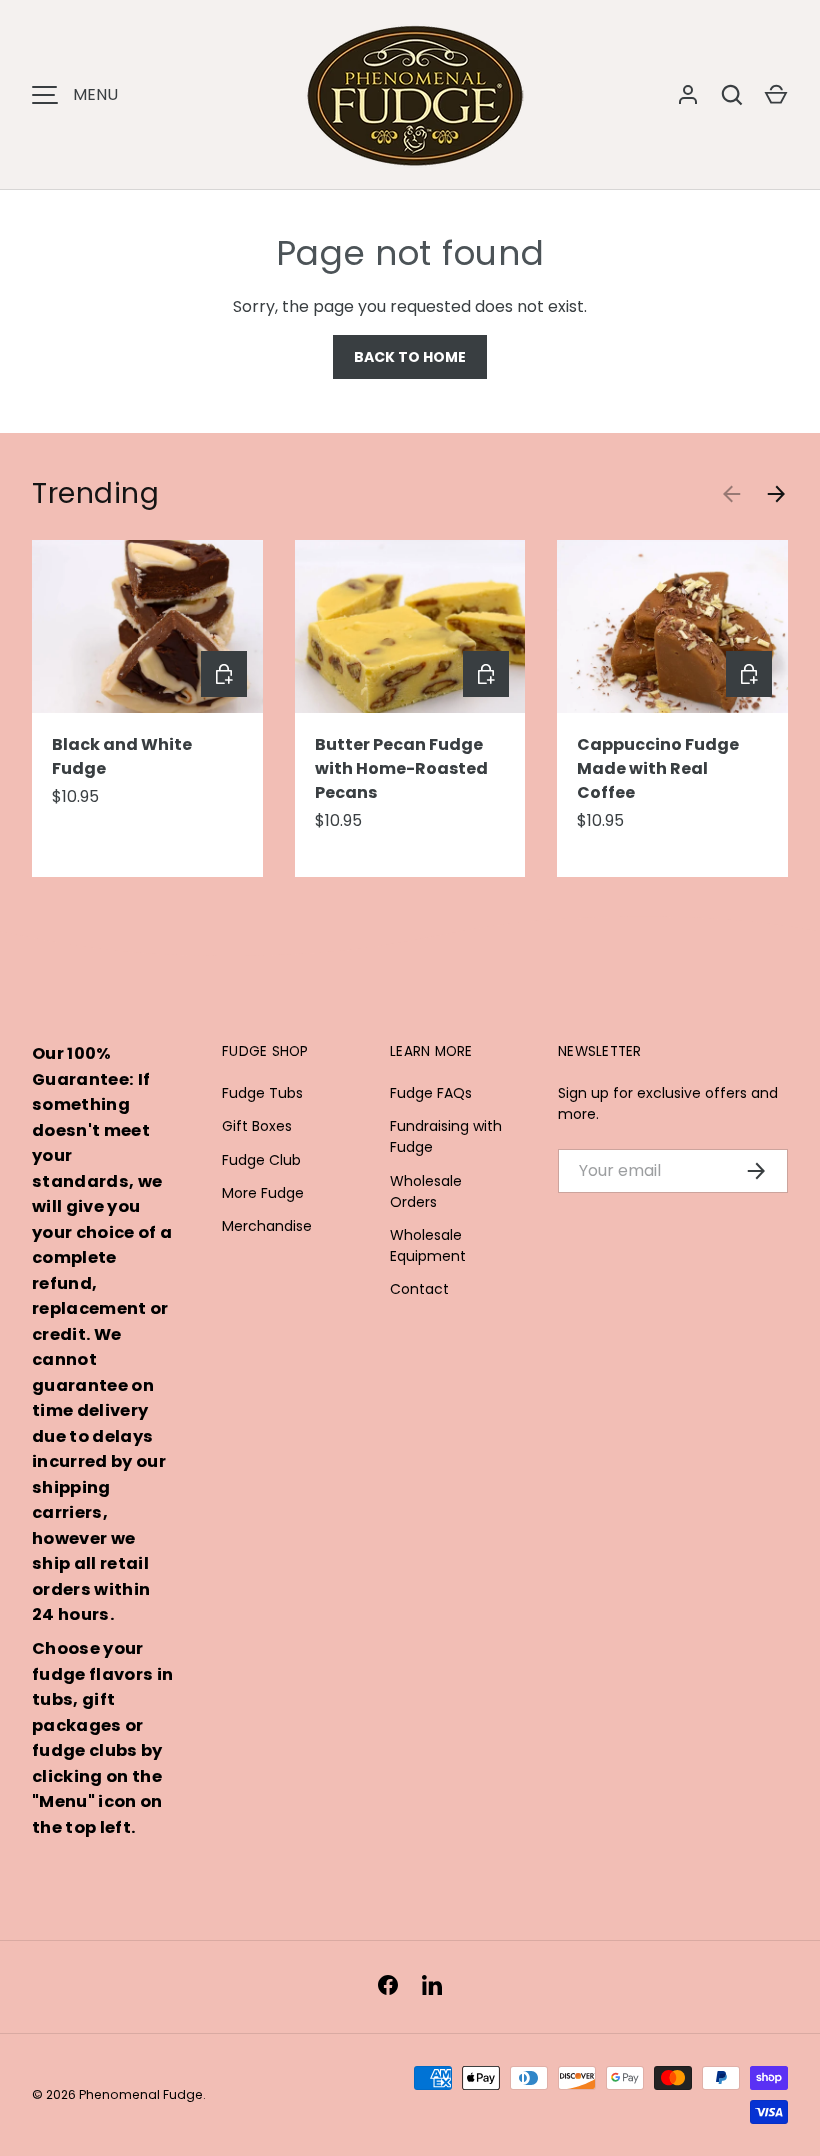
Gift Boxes (257, 1126)
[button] (776, 95)
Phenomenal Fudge (141, 2094)
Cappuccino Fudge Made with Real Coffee (658, 768)
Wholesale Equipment (428, 1245)
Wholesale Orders (426, 1191)
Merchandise (267, 1226)
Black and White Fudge (122, 756)
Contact (419, 1289)
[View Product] (224, 674)
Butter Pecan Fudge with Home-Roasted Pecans (401, 768)
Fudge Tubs (262, 1093)
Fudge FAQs (431, 1093)
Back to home (410, 357)
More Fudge (263, 1193)
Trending (96, 493)
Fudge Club (261, 1160)
